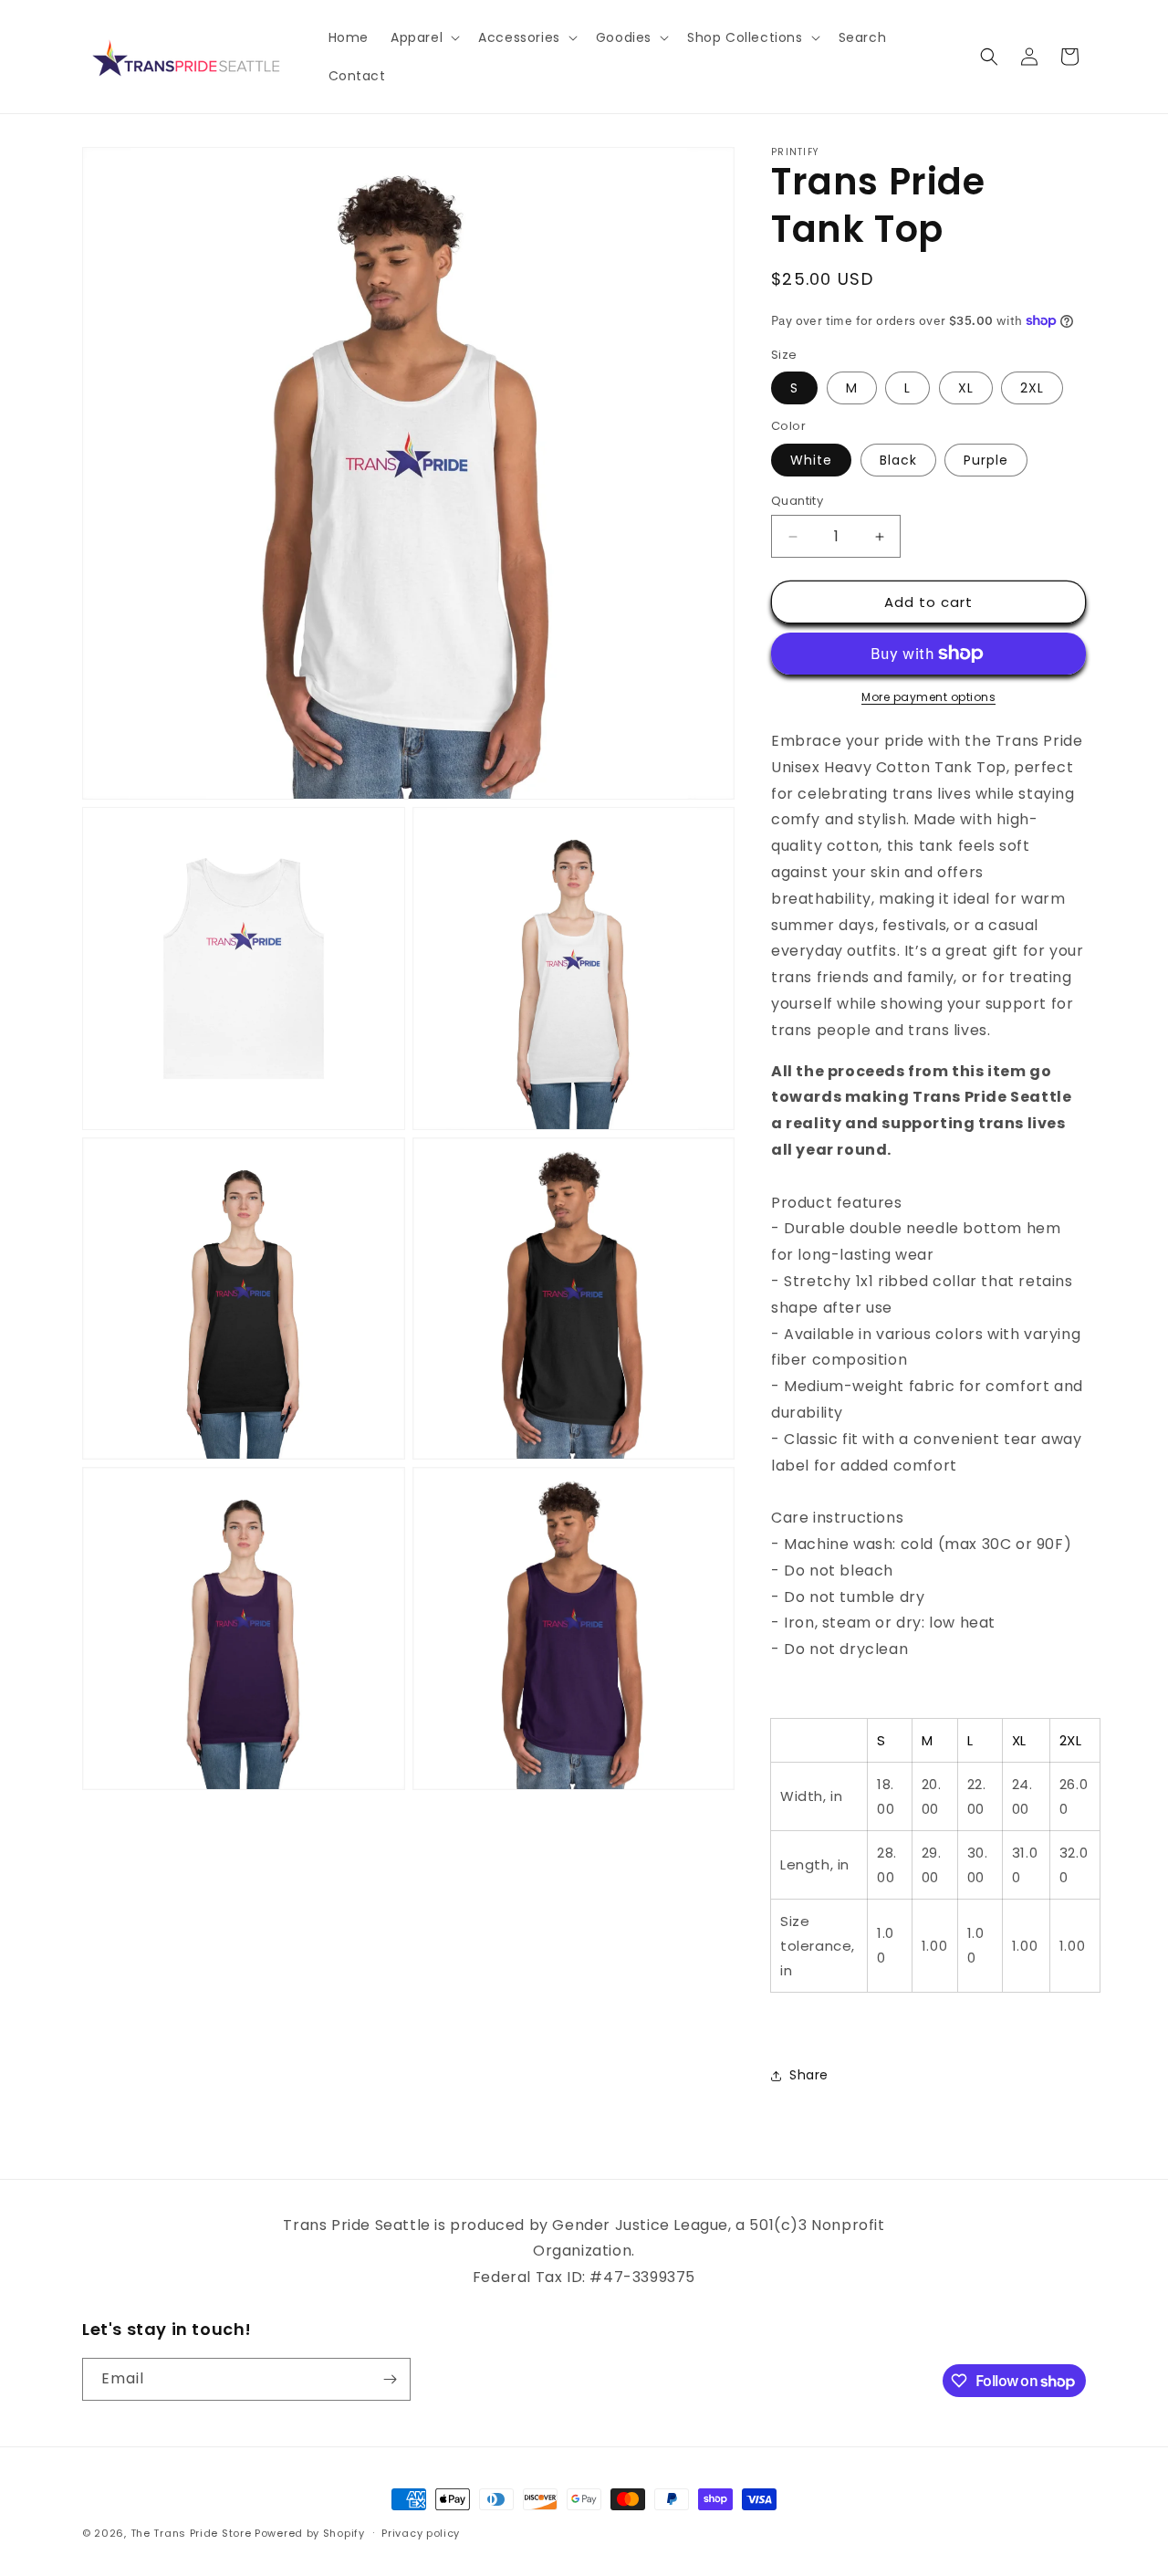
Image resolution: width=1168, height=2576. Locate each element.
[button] (423, 37)
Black (898, 460)
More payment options (928, 697)
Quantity (797, 501)
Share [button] (809, 2075)
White (811, 460)
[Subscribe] (390, 2379)
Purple (986, 460)
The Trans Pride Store (191, 2533)
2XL (1032, 388)
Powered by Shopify (310, 2533)
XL (966, 388)
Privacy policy (421, 2533)
